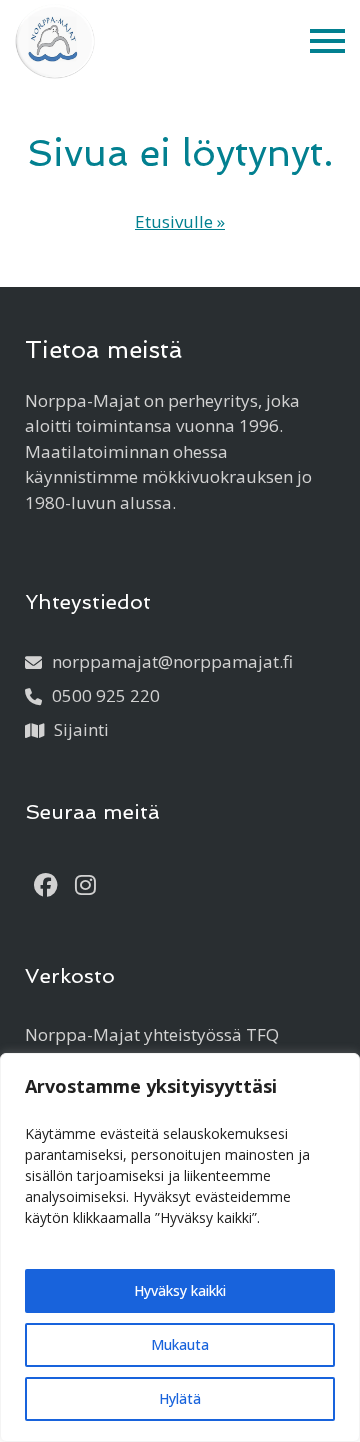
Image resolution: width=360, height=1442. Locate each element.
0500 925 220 (106, 695)
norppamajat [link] (172, 661)
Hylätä (180, 1398)
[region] (180, 1247)
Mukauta (180, 1344)
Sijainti (81, 729)
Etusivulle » (180, 221)
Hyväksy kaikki (180, 1290)
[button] (327, 41)
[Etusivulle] (55, 41)
